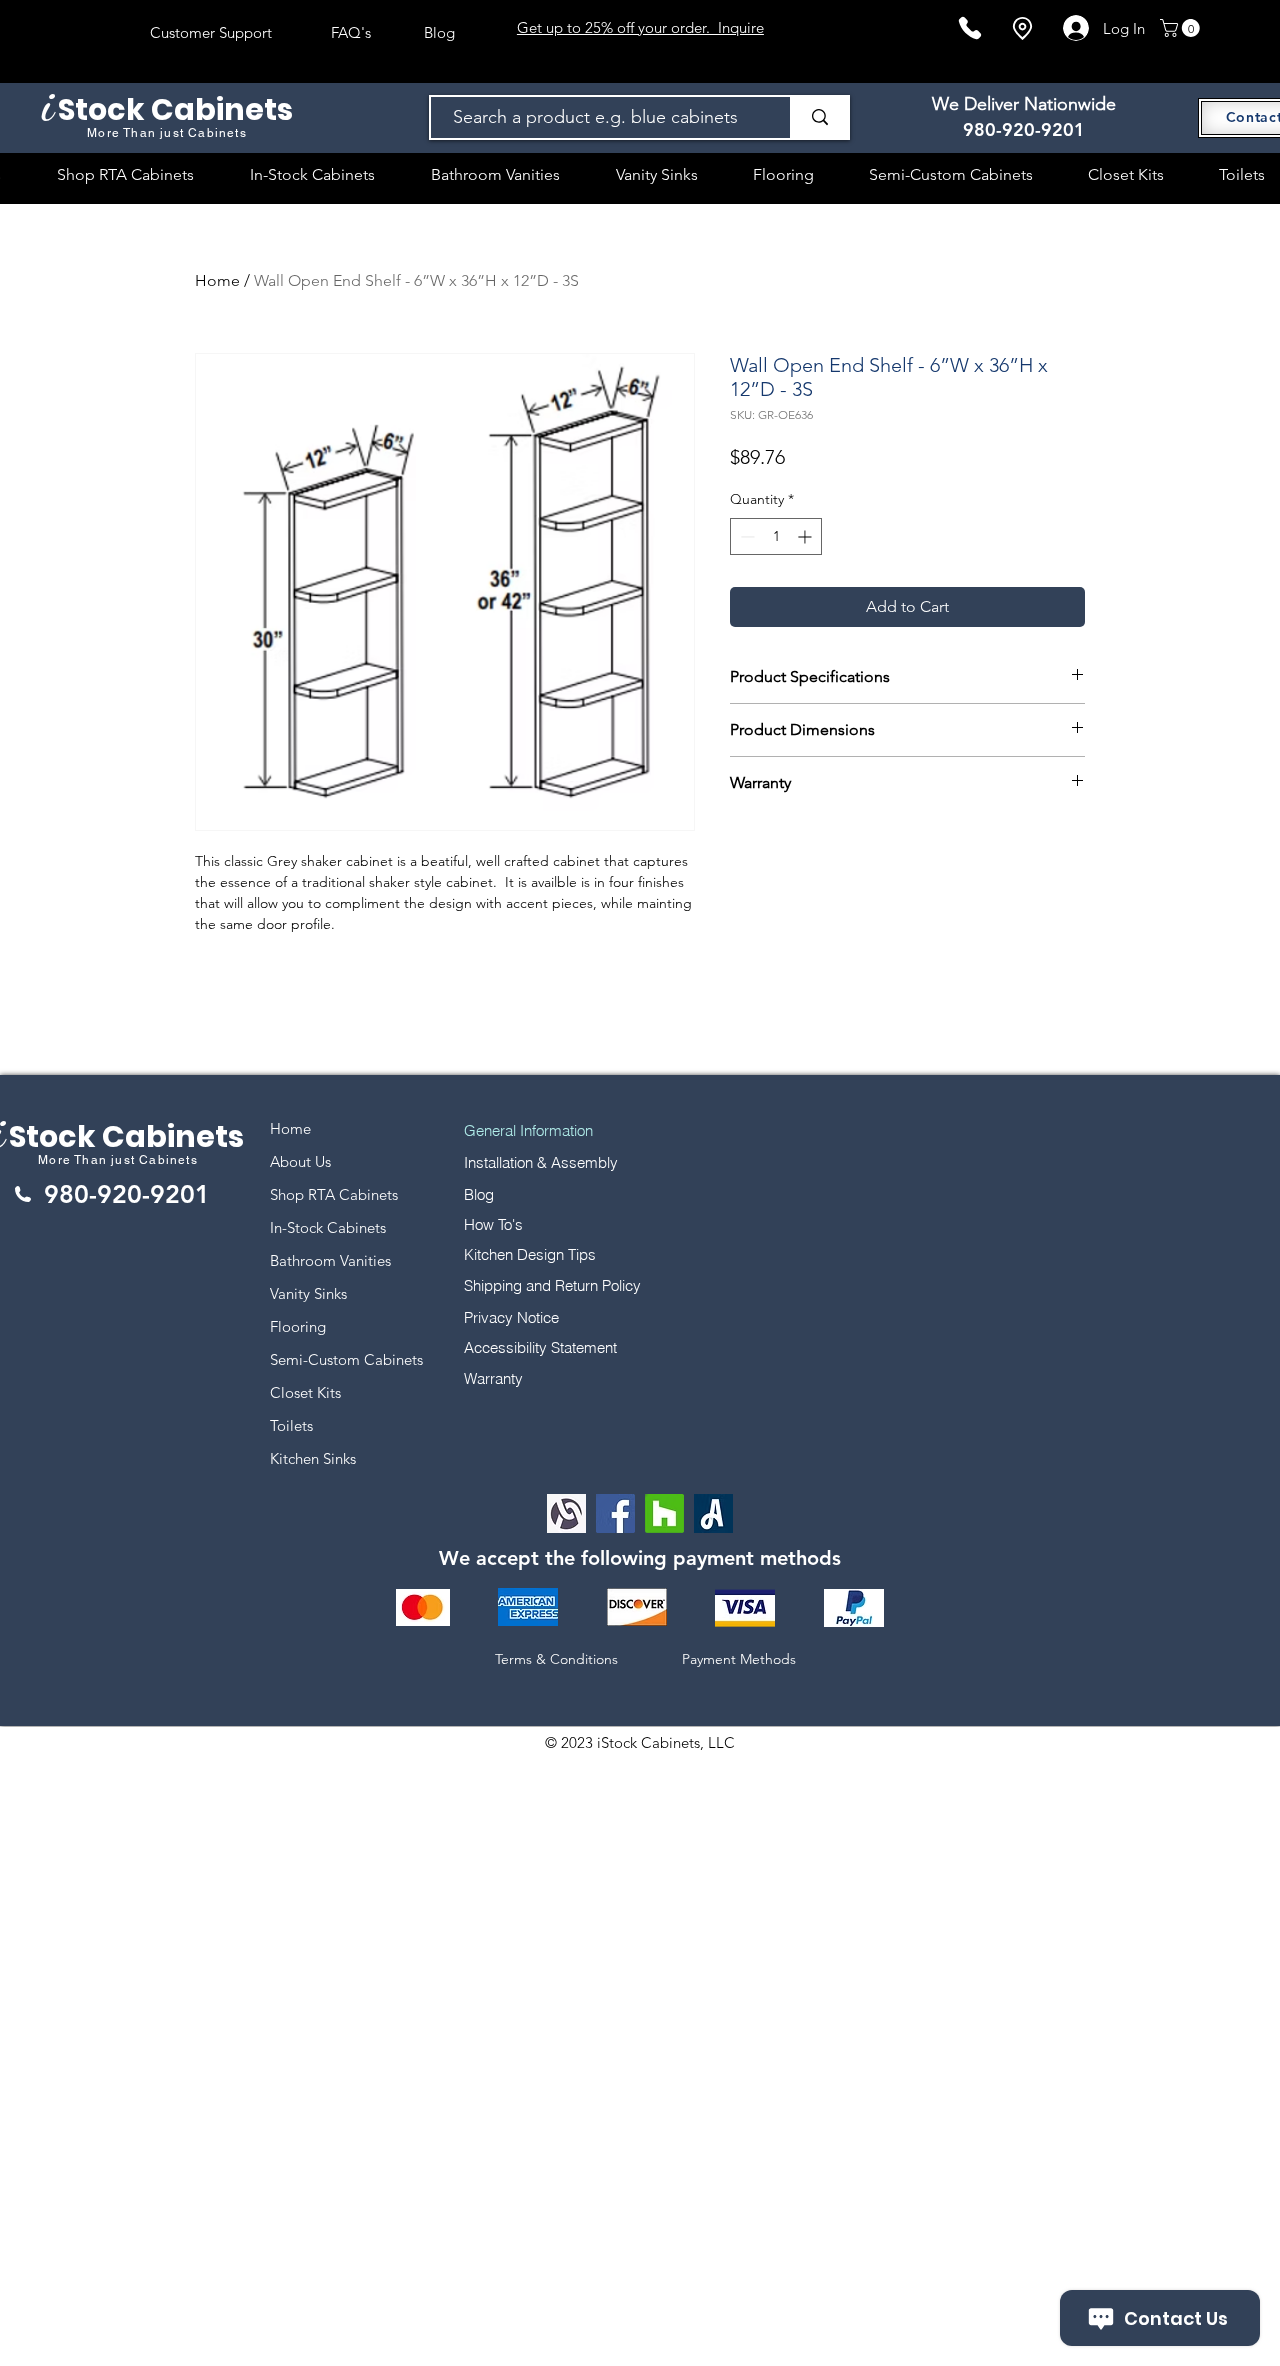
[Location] (1022, 28)
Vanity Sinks (308, 1293)
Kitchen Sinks (313, 1458)
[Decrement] (745, 536)
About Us (300, 1161)
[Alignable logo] (566, 1513)
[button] (1182, 28)
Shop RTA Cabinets (334, 1194)
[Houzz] (664, 1513)
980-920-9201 (1024, 129)
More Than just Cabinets (118, 1160)
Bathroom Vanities (330, 1260)
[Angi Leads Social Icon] (713, 1513)
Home (217, 280)
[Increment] (806, 536)
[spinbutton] (776, 536)
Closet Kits (305, 1392)
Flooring (298, 1326)
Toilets (291, 1425)
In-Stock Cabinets (328, 1227)
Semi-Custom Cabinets (346, 1359)
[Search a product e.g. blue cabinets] (819, 117)
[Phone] (970, 28)
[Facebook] (615, 1513)
